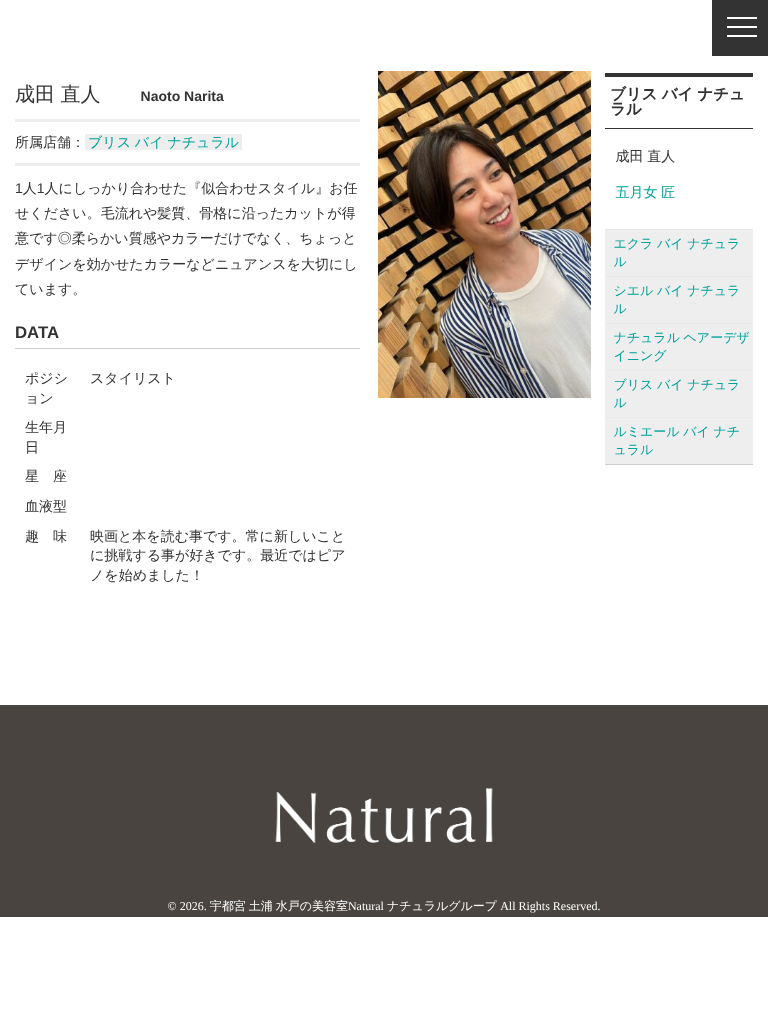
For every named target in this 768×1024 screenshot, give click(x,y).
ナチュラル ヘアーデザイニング (681, 346)
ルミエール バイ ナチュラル (676, 440)
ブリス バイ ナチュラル (163, 142)
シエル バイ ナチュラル (676, 299)
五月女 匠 (645, 192)
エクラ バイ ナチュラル (676, 252)
